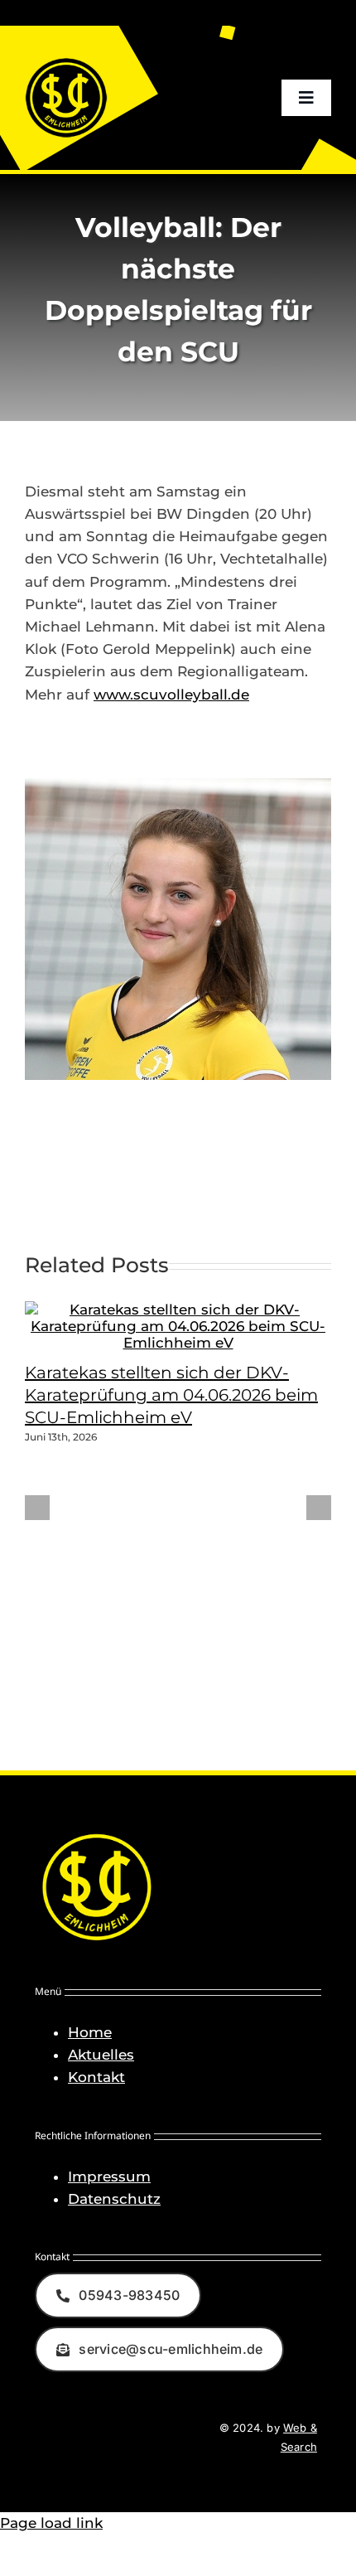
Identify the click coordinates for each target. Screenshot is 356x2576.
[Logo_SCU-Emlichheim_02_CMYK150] (66, 63)
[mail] (105, 2438)
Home (90, 2032)
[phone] (135, 2438)
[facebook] (46, 2438)
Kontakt (96, 2077)
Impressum (109, 2177)
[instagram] (75, 2438)
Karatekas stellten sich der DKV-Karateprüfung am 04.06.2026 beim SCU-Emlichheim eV (171, 1395)
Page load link (51, 2523)
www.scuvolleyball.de (171, 695)
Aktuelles (101, 2055)
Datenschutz (114, 2199)
